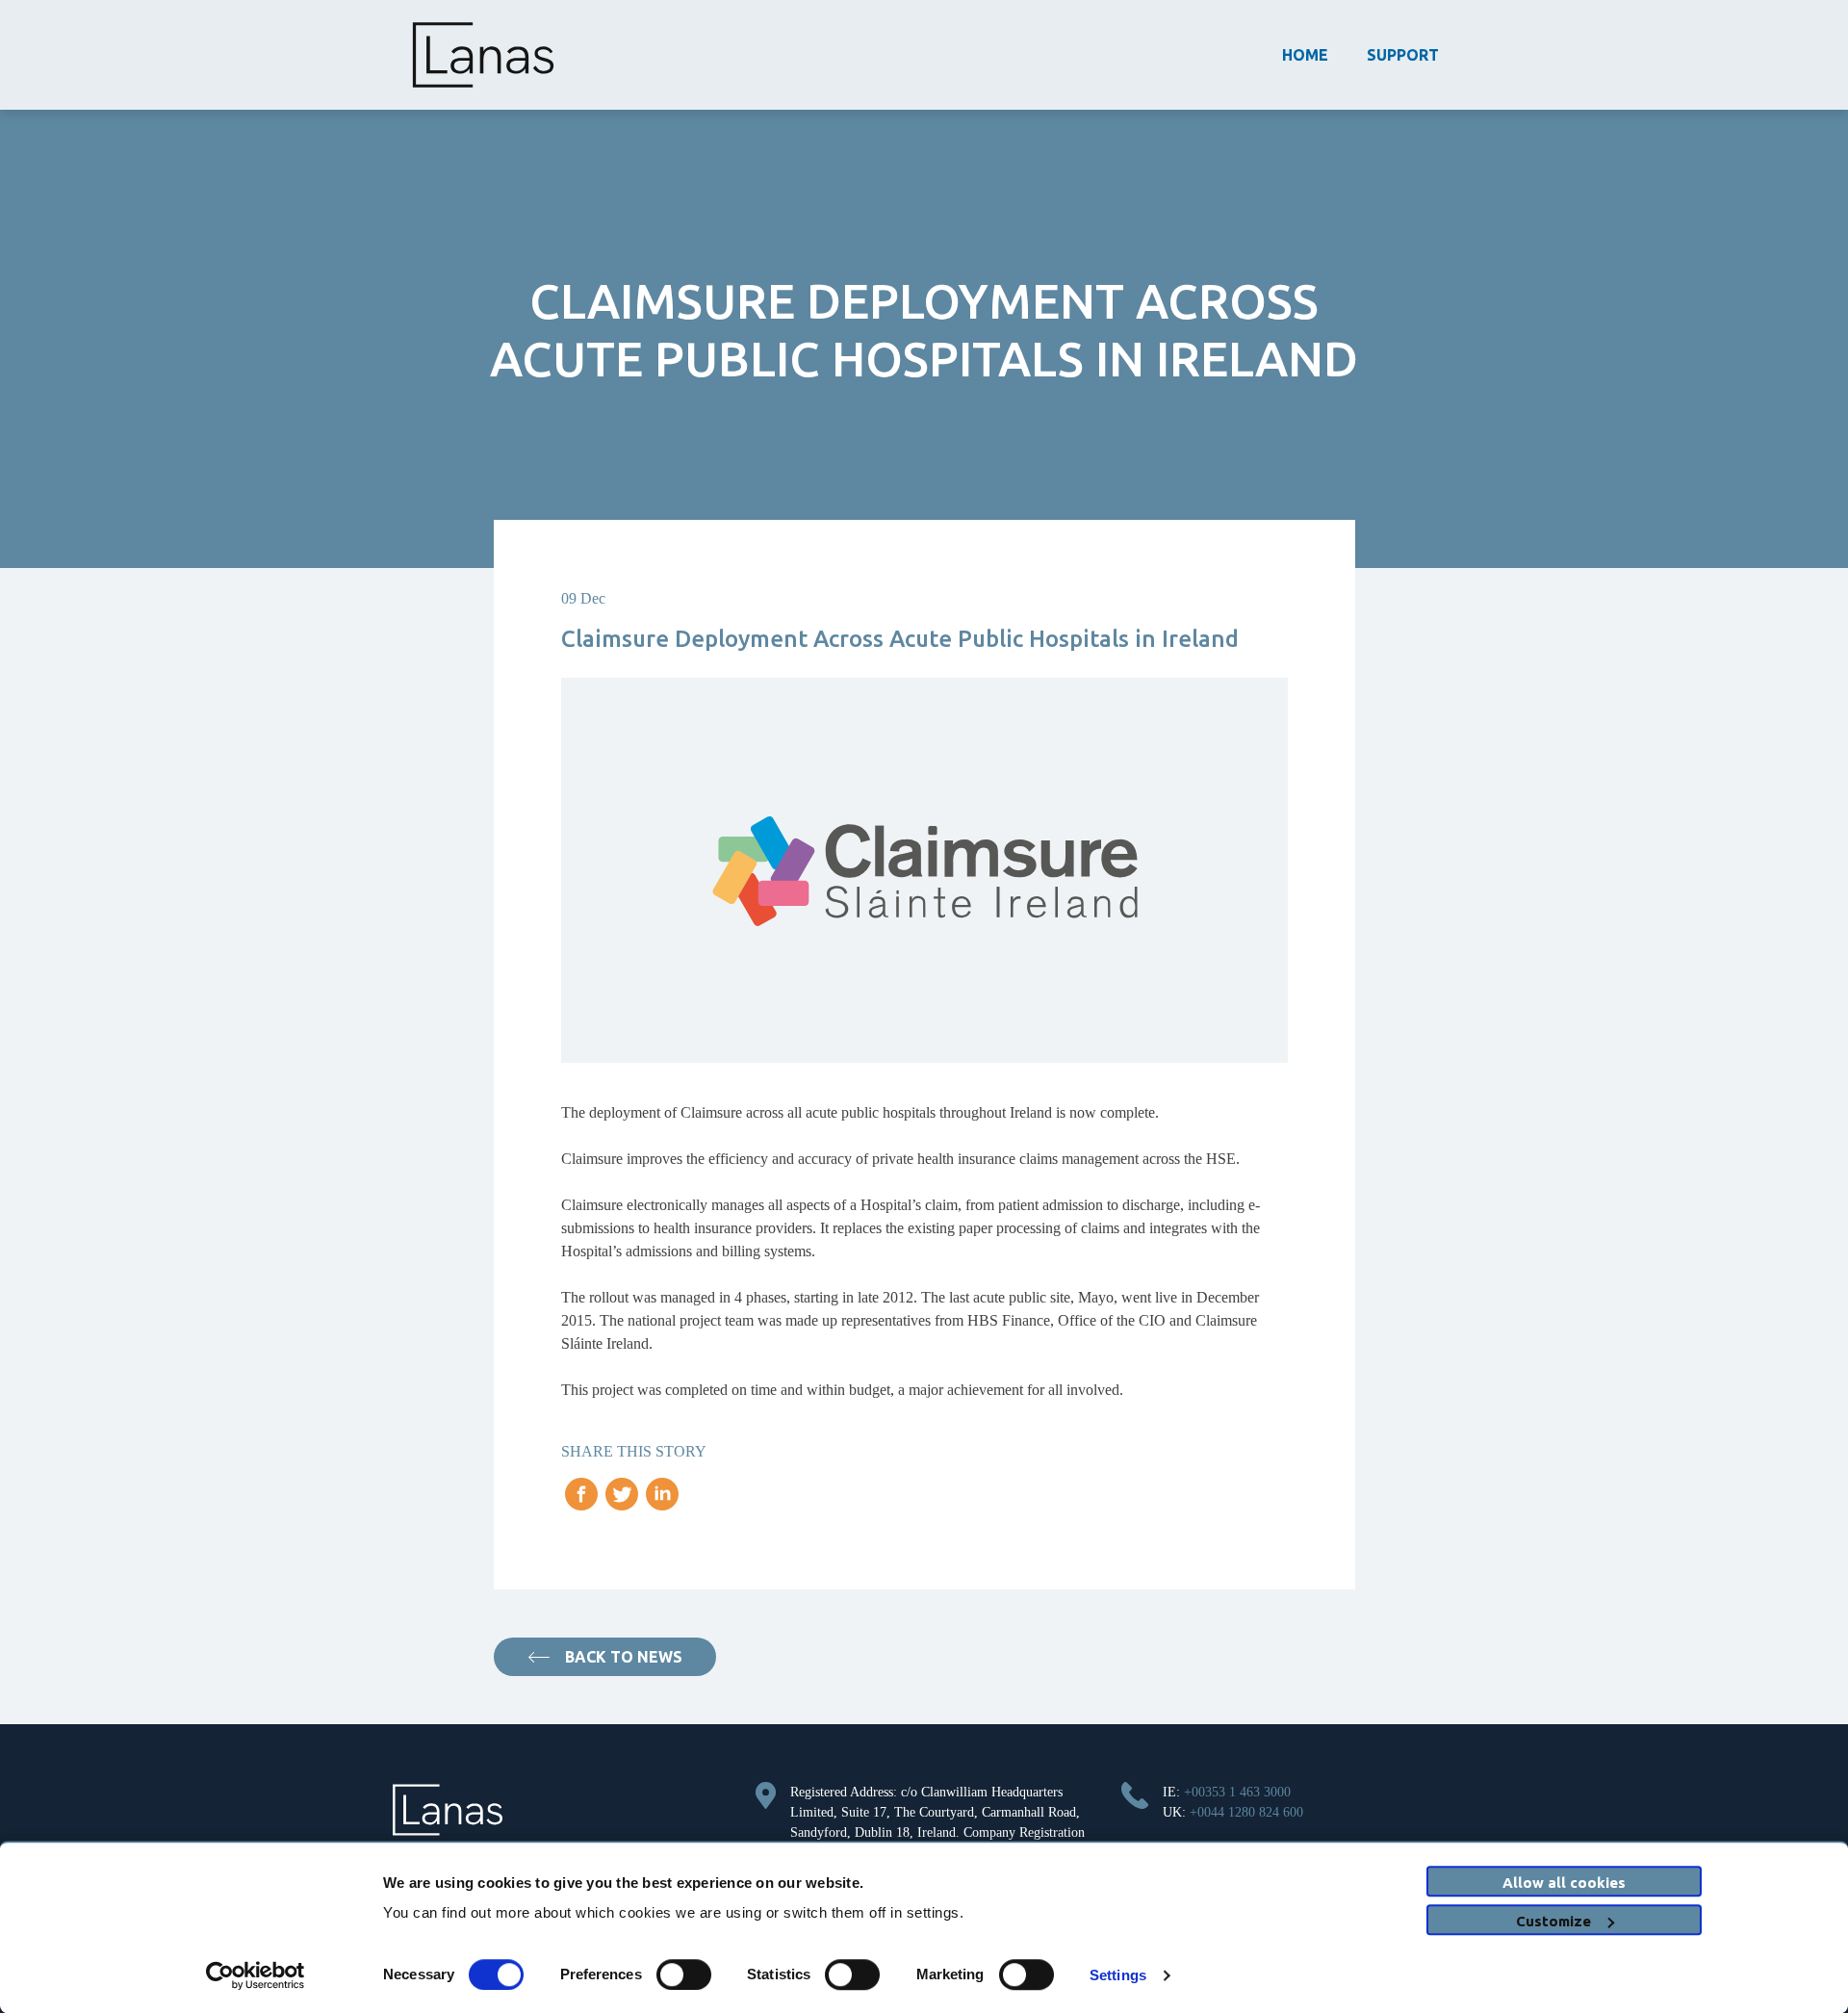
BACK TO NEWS (624, 1657)
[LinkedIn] (662, 1500)
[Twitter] (622, 1500)
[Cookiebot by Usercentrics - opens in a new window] (256, 1975)
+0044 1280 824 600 (1246, 1812)
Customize (1553, 1921)
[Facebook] (581, 1500)
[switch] (684, 1974)
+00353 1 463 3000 (1237, 1792)
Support (1403, 55)
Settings (1118, 1975)
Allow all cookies (1564, 1883)
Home (1305, 55)
